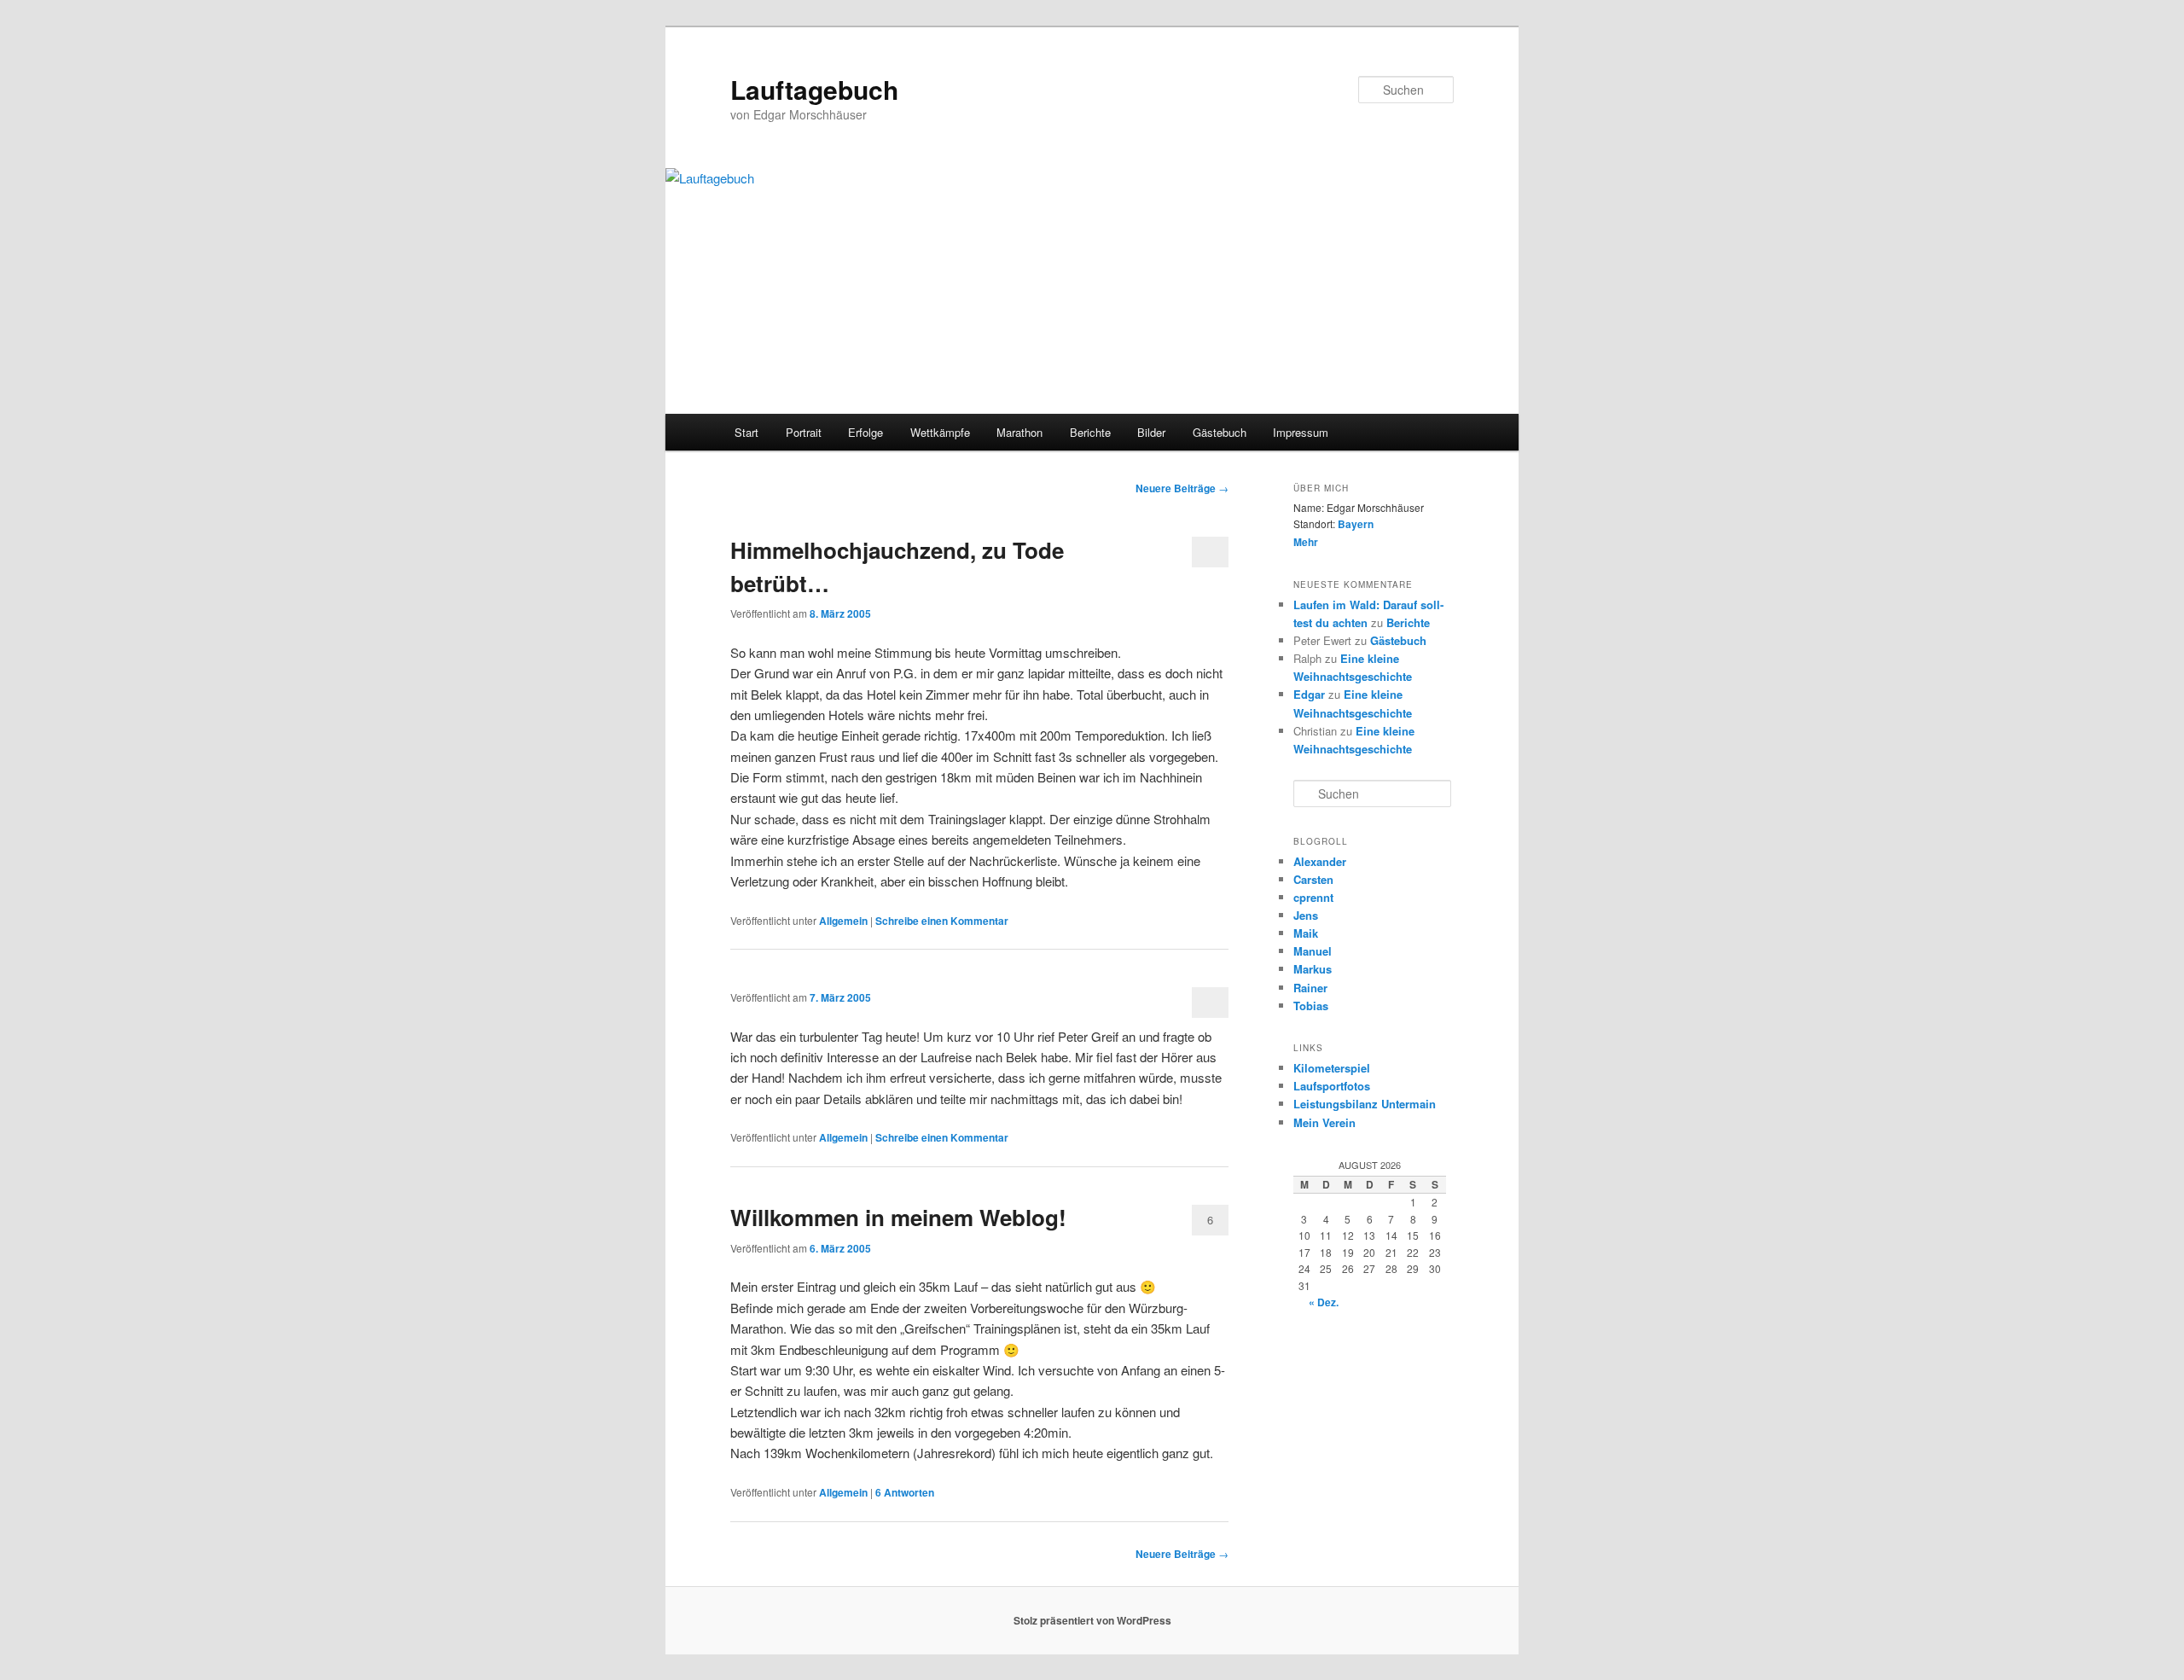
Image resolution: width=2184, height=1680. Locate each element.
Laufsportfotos (1332, 1086)
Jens (1306, 915)
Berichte (1090, 432)
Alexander (1320, 861)
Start (746, 432)
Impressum (1301, 432)
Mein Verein (1324, 1122)
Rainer (1310, 988)
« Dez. (1324, 1302)
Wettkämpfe (940, 432)
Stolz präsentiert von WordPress (1092, 1620)
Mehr (1306, 542)
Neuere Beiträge (1182, 488)
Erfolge (865, 432)
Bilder (1151, 432)
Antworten (905, 1492)
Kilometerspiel (1332, 1068)
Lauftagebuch (814, 89)
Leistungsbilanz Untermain (1365, 1104)
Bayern (1356, 524)
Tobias (1311, 1006)
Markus (1313, 969)
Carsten (1313, 879)
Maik (1306, 933)
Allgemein (843, 921)
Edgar (1309, 694)
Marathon (1019, 432)
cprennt (1313, 897)
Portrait (804, 432)
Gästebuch (1220, 432)
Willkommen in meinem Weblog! (898, 1217)
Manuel (1313, 951)
